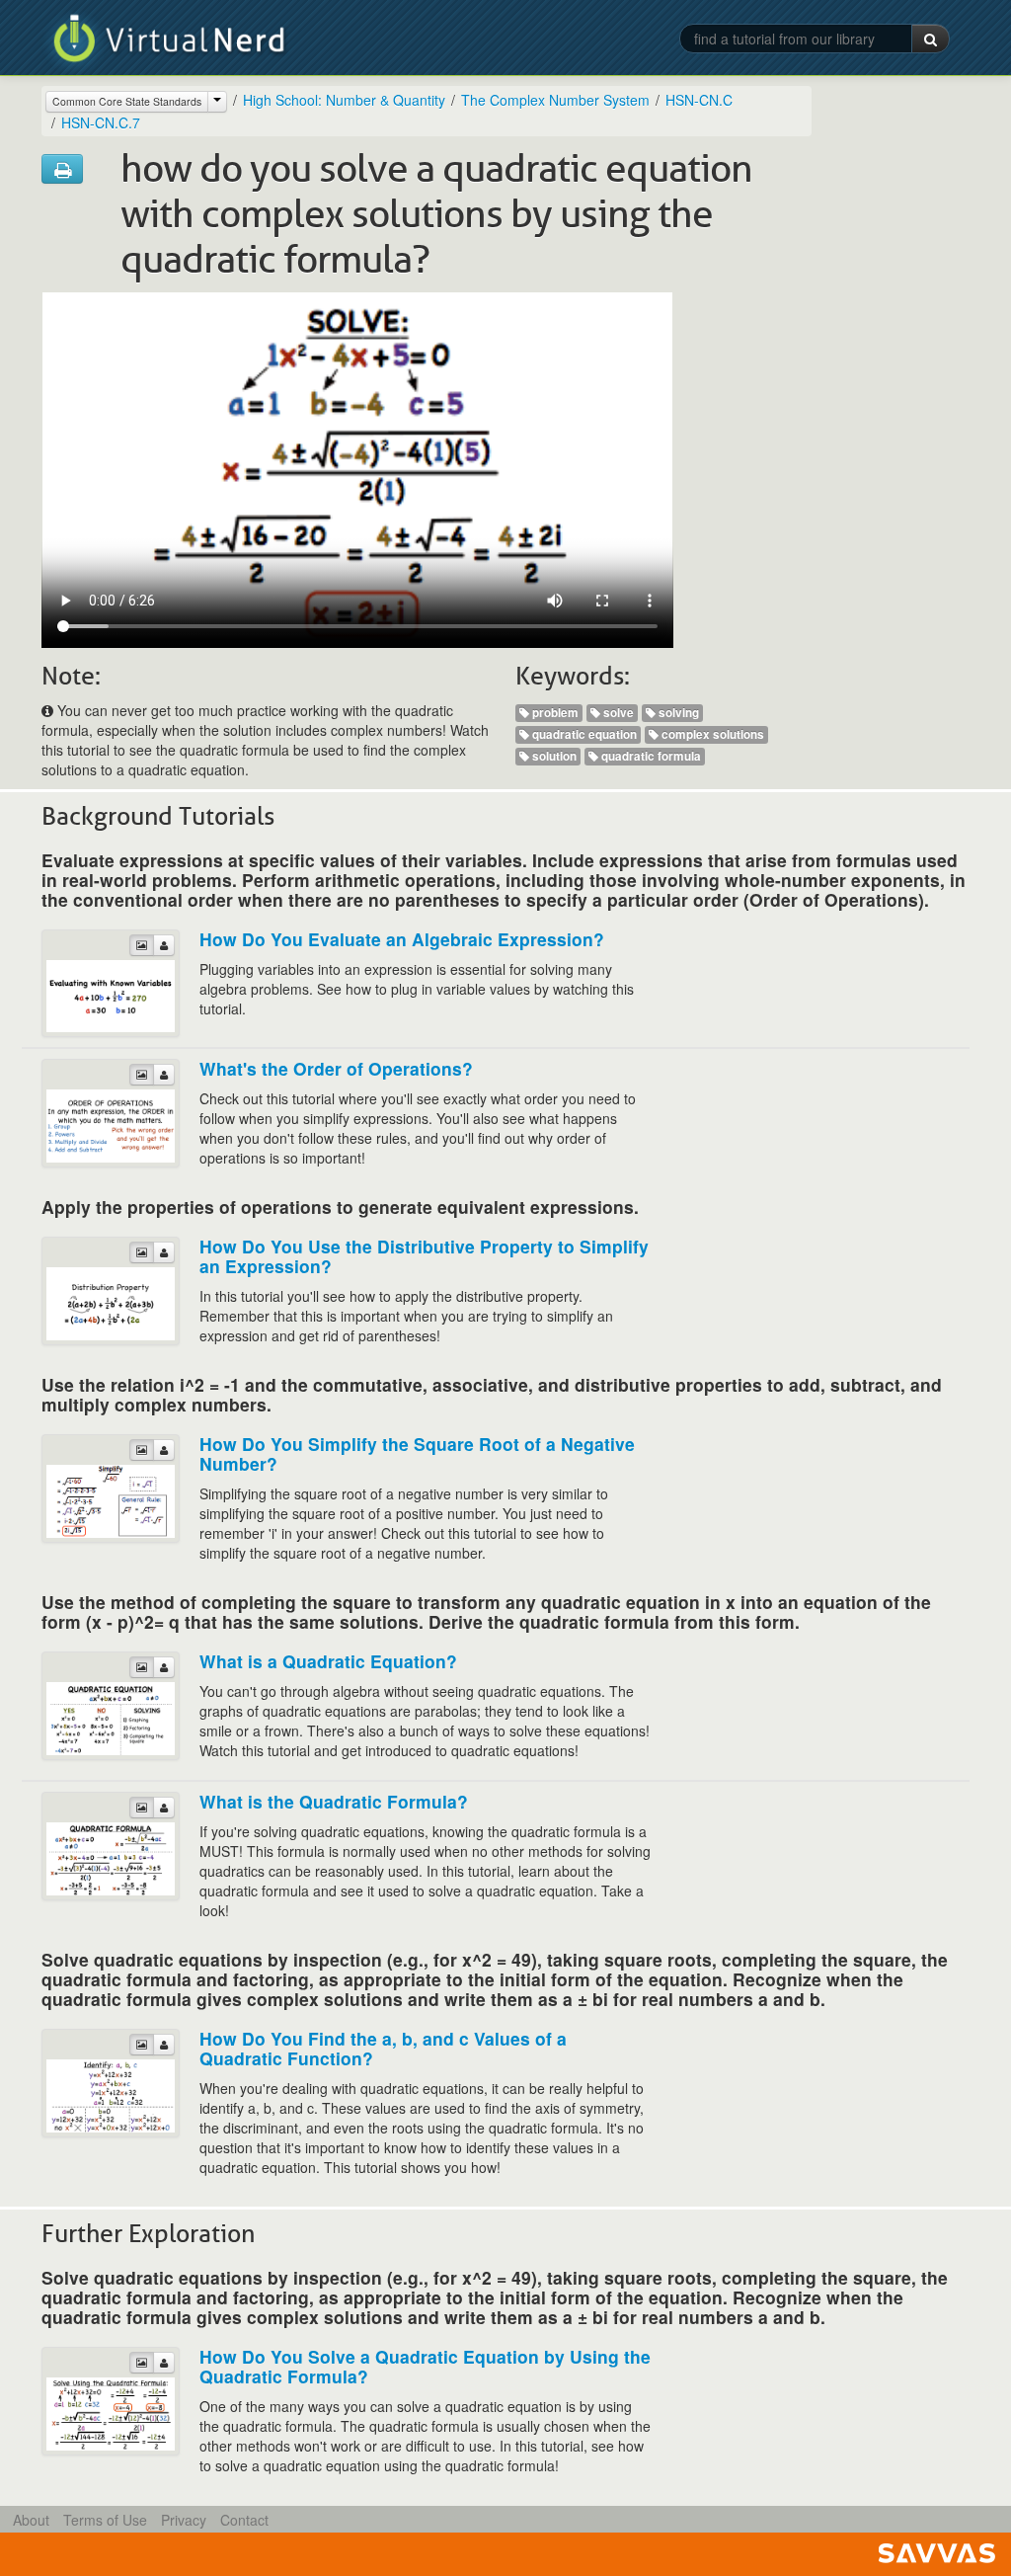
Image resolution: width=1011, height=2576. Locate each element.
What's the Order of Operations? (336, 1068)
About (31, 2520)
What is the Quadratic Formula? (334, 1801)
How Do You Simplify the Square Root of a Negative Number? (417, 1453)
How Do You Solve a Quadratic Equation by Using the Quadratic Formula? (425, 2366)
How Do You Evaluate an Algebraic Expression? (402, 939)
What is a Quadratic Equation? (328, 1661)
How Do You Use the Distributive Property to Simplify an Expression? (424, 1256)
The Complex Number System (555, 100)
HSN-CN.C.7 (101, 122)
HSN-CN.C (699, 100)
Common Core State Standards (127, 101)
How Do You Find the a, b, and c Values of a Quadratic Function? (383, 2048)
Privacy (184, 2520)
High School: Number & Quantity (344, 100)
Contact (244, 2520)
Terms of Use (105, 2520)
